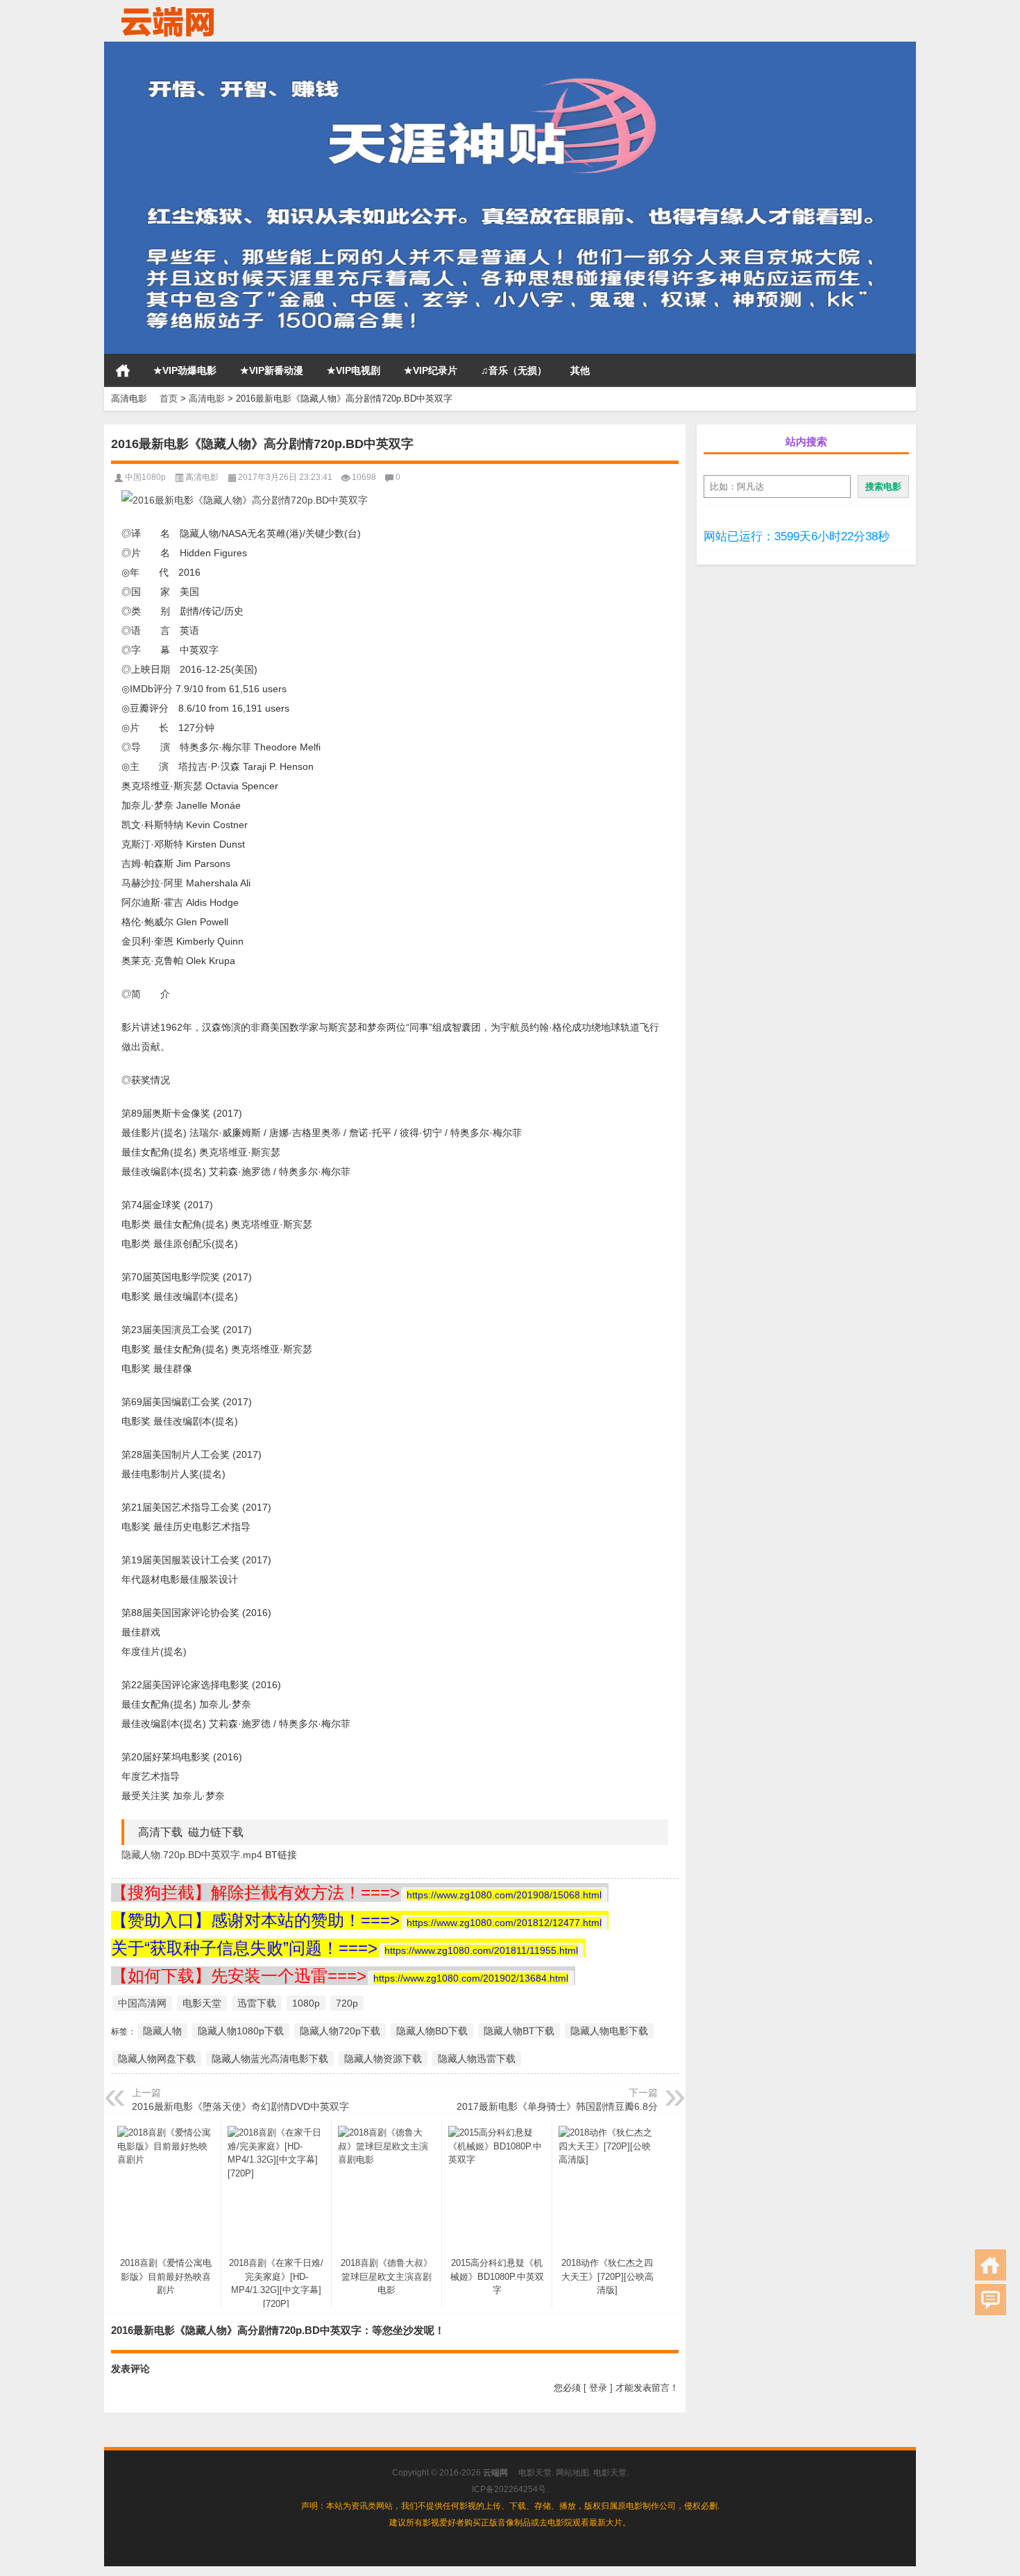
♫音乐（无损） (514, 370)
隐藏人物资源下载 (383, 2059)
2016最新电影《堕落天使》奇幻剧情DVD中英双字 (240, 2106)
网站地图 (572, 2473)
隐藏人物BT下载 (519, 2031)
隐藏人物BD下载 (432, 2031)
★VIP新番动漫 (272, 370)
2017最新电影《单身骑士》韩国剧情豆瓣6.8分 (557, 2106)
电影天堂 (202, 2003)
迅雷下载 (257, 2003)
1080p (306, 2003)
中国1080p (145, 477)
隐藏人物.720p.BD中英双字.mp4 (192, 1855)
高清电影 (207, 398)
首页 (123, 370)
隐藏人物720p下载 (340, 2031)
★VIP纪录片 (431, 370)
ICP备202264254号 (509, 2489)
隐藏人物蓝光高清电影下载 (270, 2059)
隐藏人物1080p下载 (241, 2031)
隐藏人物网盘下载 (157, 2059)
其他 (580, 370)
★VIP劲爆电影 (185, 370)
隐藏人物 (162, 2031)
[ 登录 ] (598, 2388)
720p (347, 2003)
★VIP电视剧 (354, 370)
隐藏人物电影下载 (609, 2031)
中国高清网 (142, 2003)
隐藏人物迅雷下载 (477, 2059)
